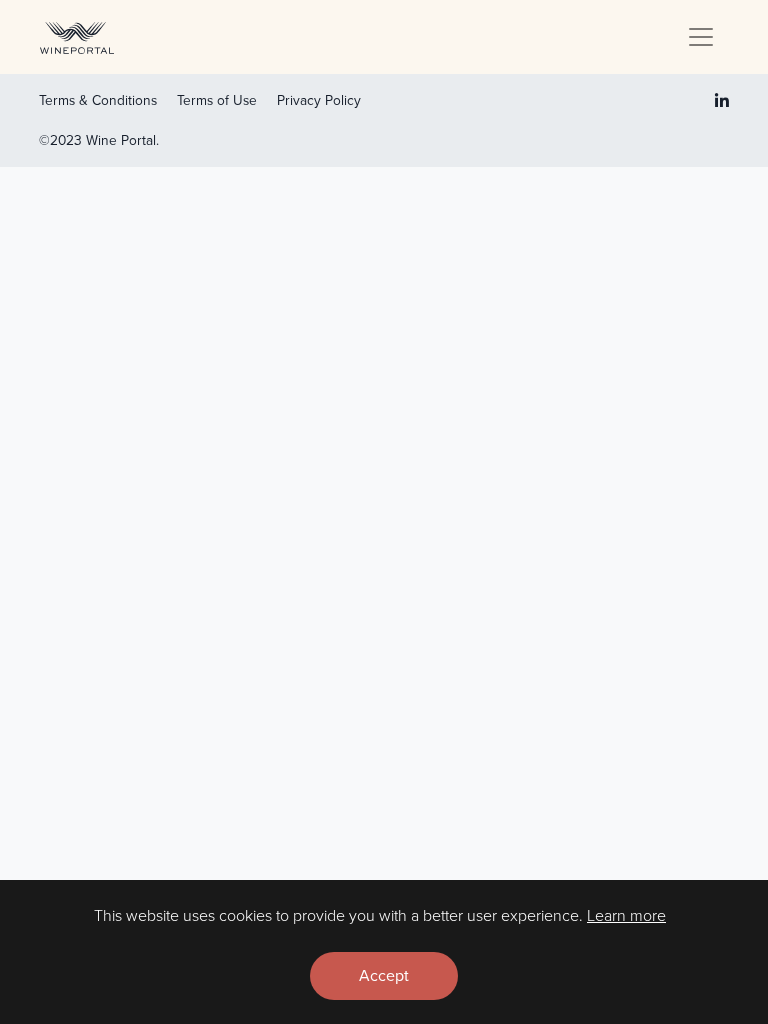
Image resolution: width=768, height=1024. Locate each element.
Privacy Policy (319, 100)
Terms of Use (217, 100)
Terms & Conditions (98, 100)
